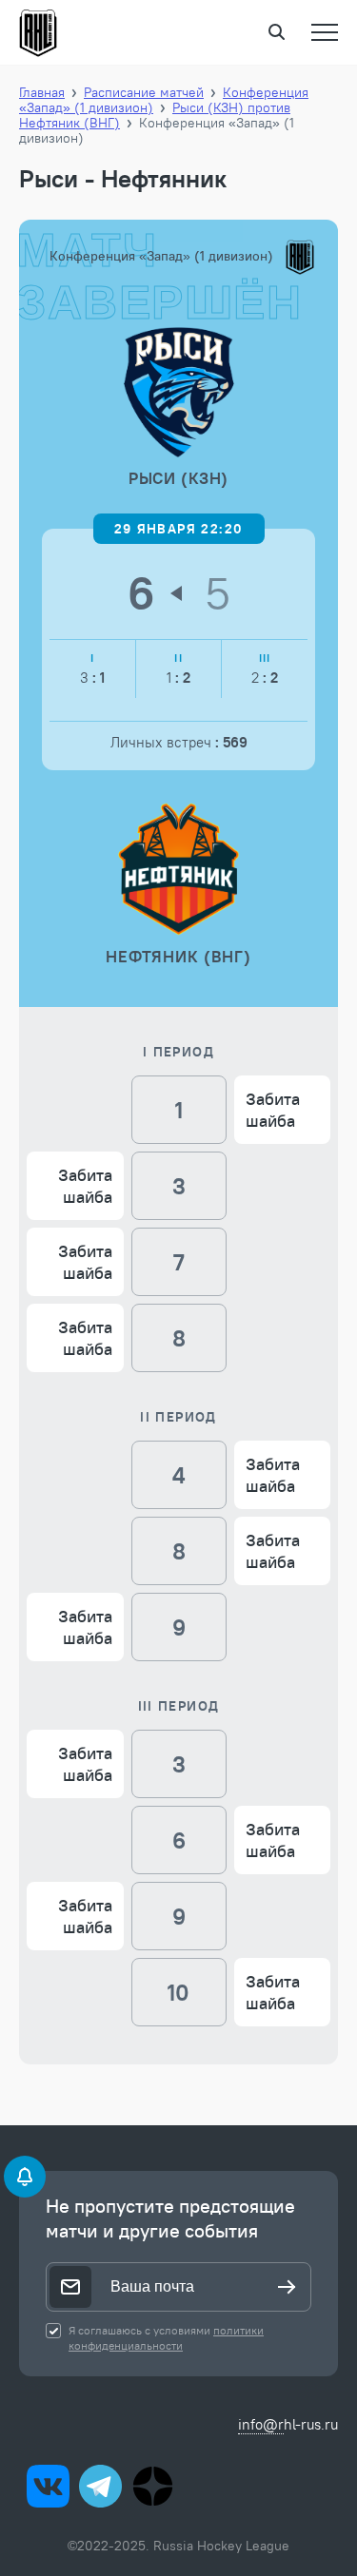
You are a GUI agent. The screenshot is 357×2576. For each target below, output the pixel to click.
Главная (42, 92)
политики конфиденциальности (166, 2338)
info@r (261, 2424)
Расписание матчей (144, 92)
